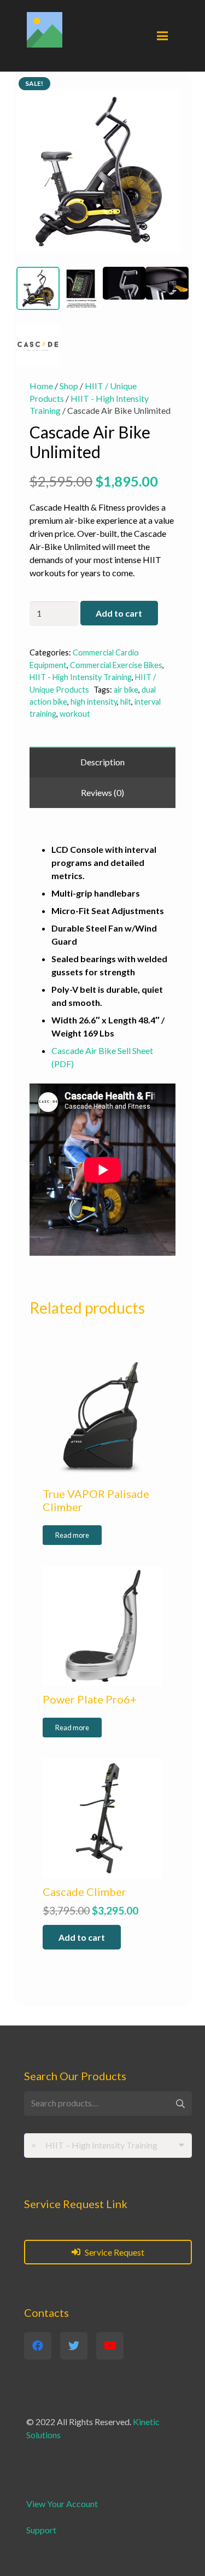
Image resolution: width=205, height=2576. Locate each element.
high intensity (94, 702)
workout (75, 714)
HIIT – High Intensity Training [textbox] (94, 2145)
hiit (126, 702)
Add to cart (119, 613)
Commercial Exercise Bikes (116, 665)
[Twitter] (74, 2346)
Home (41, 386)
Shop (69, 386)
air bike (126, 690)
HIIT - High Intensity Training (81, 677)
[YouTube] (110, 2346)
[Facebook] (38, 2346)
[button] (171, 92)
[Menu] (162, 36)
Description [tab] (102, 762)
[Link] (45, 30)
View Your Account (62, 2504)
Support (41, 2530)
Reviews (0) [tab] (102, 792)
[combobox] (108, 2145)
